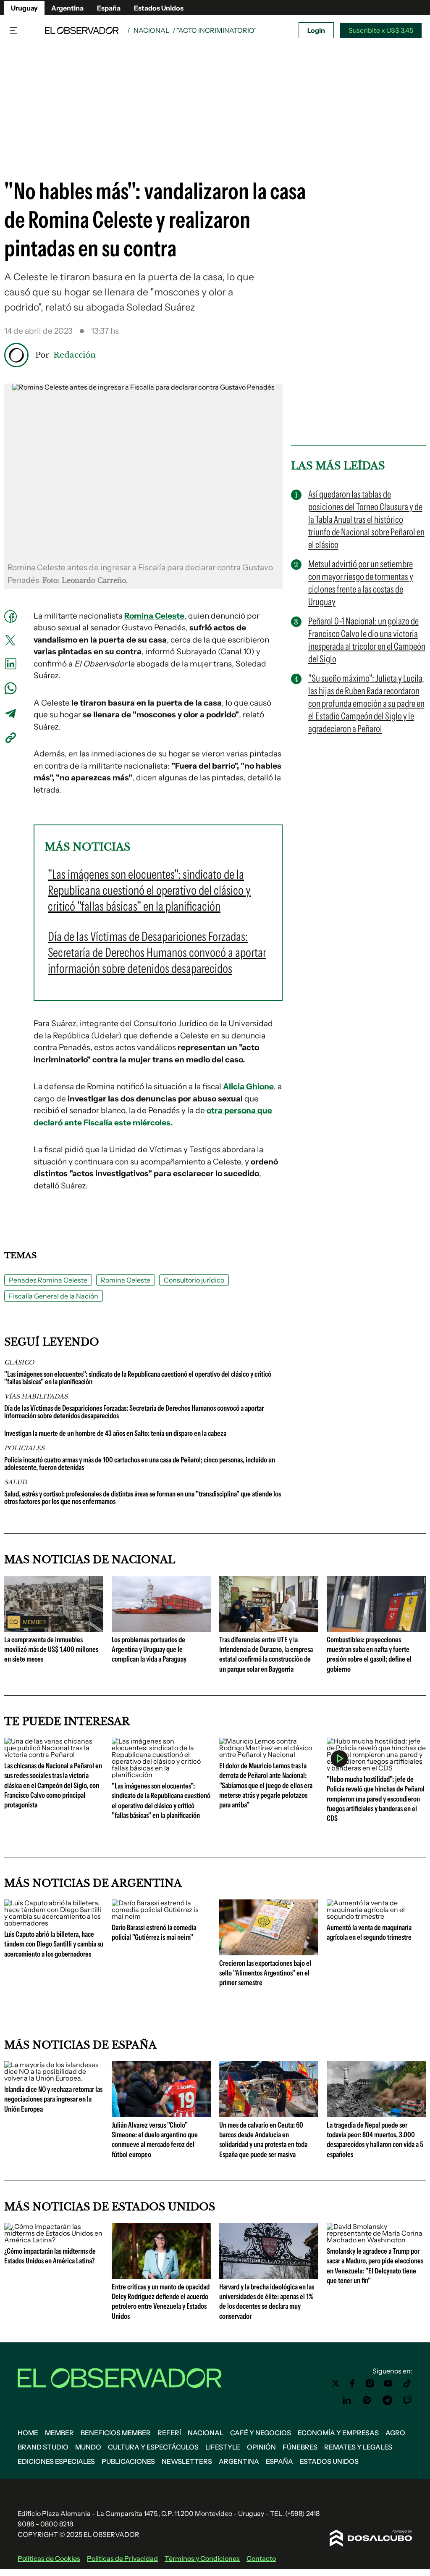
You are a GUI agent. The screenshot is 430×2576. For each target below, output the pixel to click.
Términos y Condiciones (202, 2558)
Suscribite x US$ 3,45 (381, 30)
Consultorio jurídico (194, 1280)
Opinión (261, 2447)
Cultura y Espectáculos (153, 2447)
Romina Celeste (126, 1280)
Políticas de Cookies (49, 2558)
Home (28, 2433)
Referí (169, 2433)
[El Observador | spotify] (367, 2400)
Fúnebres (300, 2447)
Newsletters (187, 2461)
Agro (395, 2433)
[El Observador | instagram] (370, 2384)
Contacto (261, 2558)
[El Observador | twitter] (336, 2384)
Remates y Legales (358, 2447)
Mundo (88, 2447)
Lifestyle (223, 2447)
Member (59, 2433)
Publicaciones (128, 2461)
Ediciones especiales (56, 2461)
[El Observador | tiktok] (407, 2384)
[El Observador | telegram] (387, 2400)
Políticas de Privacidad (122, 2558)
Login (316, 30)
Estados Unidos (159, 8)
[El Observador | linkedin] (347, 2400)
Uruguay (24, 8)
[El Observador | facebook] (352, 2384)
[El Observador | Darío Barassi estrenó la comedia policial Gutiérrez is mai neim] (161, 1916)
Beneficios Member (116, 2433)
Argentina (67, 8)
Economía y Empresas (338, 2433)
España (109, 8)
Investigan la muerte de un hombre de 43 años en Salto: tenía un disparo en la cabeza (115, 1433)
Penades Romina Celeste (48, 1280)
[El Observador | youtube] (388, 2384)
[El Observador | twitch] (407, 2400)
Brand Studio (43, 2447)
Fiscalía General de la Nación (54, 1296)
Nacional (151, 30)
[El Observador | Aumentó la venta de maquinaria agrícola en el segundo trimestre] (376, 1916)
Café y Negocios (261, 2433)
